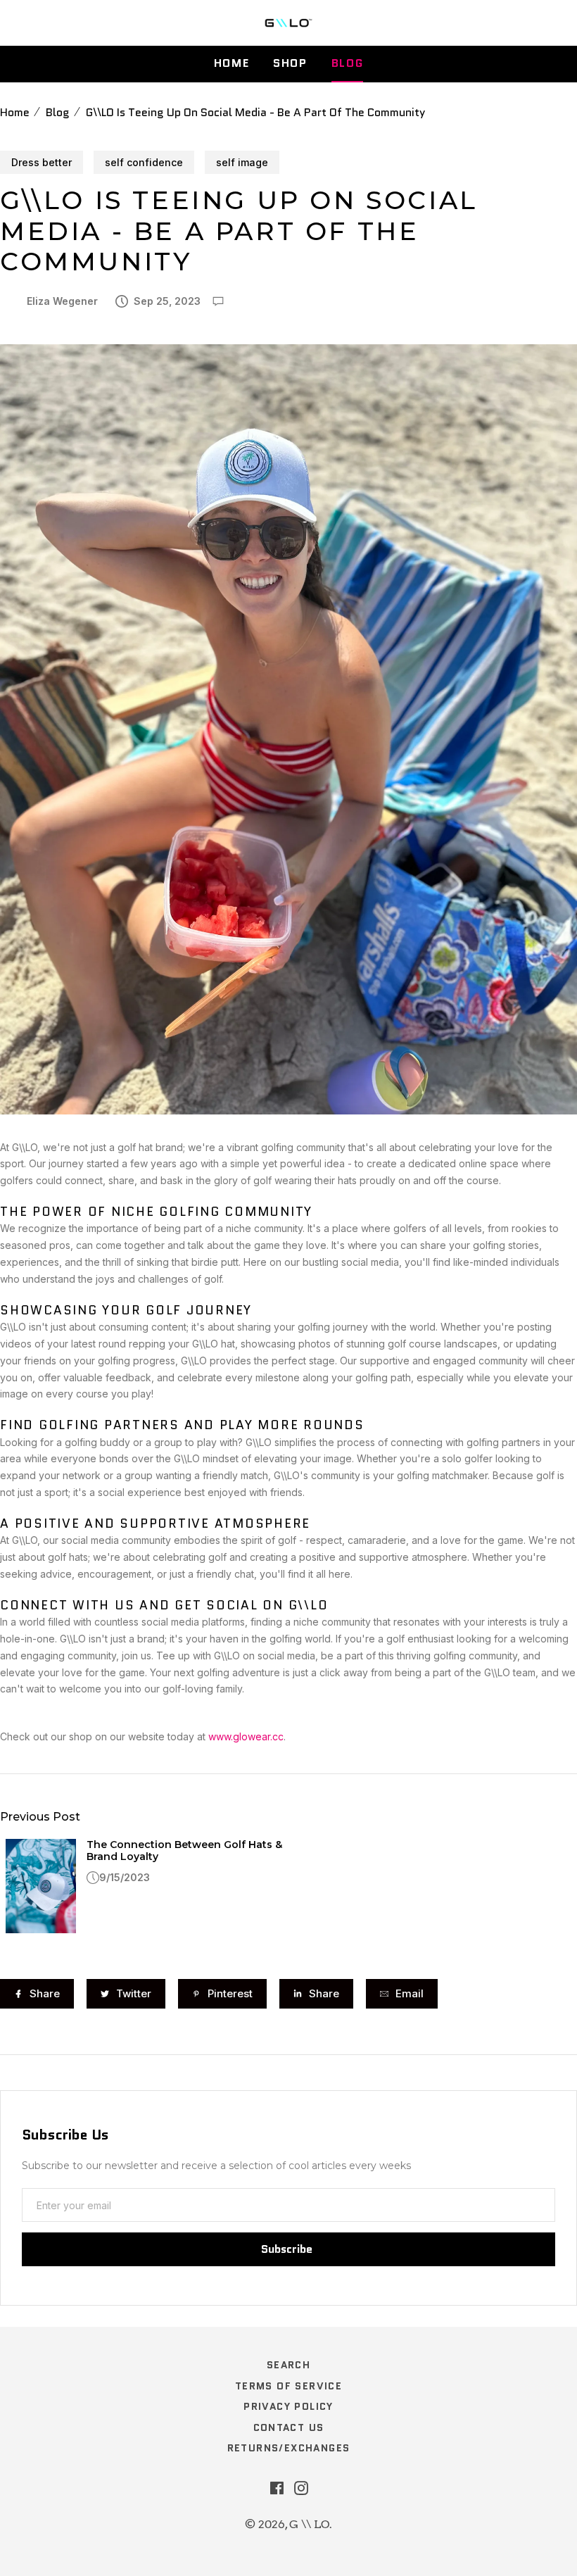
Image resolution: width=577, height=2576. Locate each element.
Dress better (42, 162)
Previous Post (40, 1817)
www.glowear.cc (246, 1736)
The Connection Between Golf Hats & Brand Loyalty (184, 1851)
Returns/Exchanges (289, 2448)
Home (232, 63)
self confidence (144, 162)
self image (242, 162)
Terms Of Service (288, 2386)
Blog (347, 63)
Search (288, 2365)
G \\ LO (309, 2524)
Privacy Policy (288, 2406)
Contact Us (289, 2427)
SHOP (290, 63)
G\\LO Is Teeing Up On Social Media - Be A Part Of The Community (255, 112)
